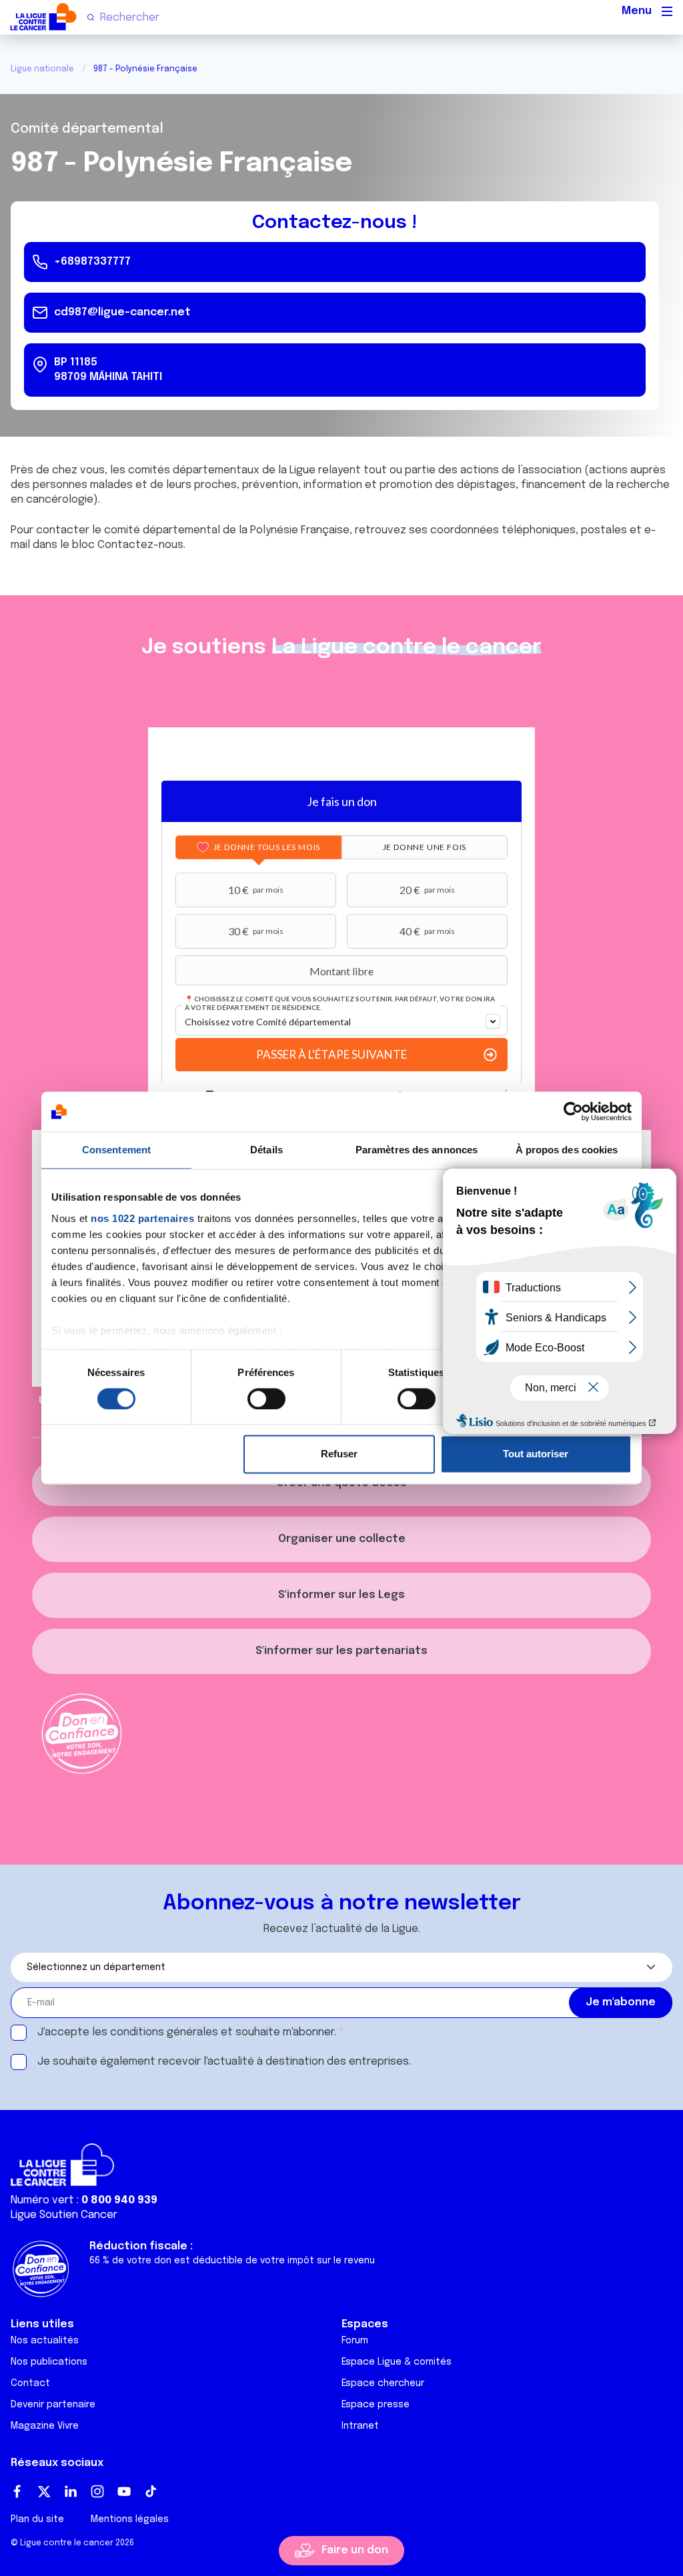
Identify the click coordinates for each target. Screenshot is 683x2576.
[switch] (266, 1399)
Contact (30, 2383)
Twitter (44, 2491)
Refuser (339, 1454)
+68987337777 (92, 262)
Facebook (17, 2491)
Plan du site (37, 2519)
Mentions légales (130, 2519)
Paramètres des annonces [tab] (417, 1150)
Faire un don (355, 2550)
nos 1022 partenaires (142, 1218)
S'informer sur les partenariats (341, 1651)
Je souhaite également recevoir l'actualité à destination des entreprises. (224, 2062)
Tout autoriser (536, 1454)
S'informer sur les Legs (341, 1595)
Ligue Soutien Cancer (64, 2215)
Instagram (97, 2491)
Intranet (360, 2426)
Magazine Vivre (45, 2426)
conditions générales (164, 2032)
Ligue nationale (42, 69)
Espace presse (376, 2405)
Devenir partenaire (53, 2405)
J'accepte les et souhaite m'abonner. (187, 2032)
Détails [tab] (266, 1150)
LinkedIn (71, 2491)
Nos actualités (45, 2341)
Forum (355, 2341)
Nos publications (49, 2362)
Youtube (124, 2491)
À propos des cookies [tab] (567, 1150)
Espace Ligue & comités (397, 2362)
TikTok (151, 2491)
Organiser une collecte (342, 1539)
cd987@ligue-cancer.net (122, 312)
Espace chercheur (383, 2383)
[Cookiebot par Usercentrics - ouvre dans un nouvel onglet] (573, 1111)
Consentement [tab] (116, 1150)
